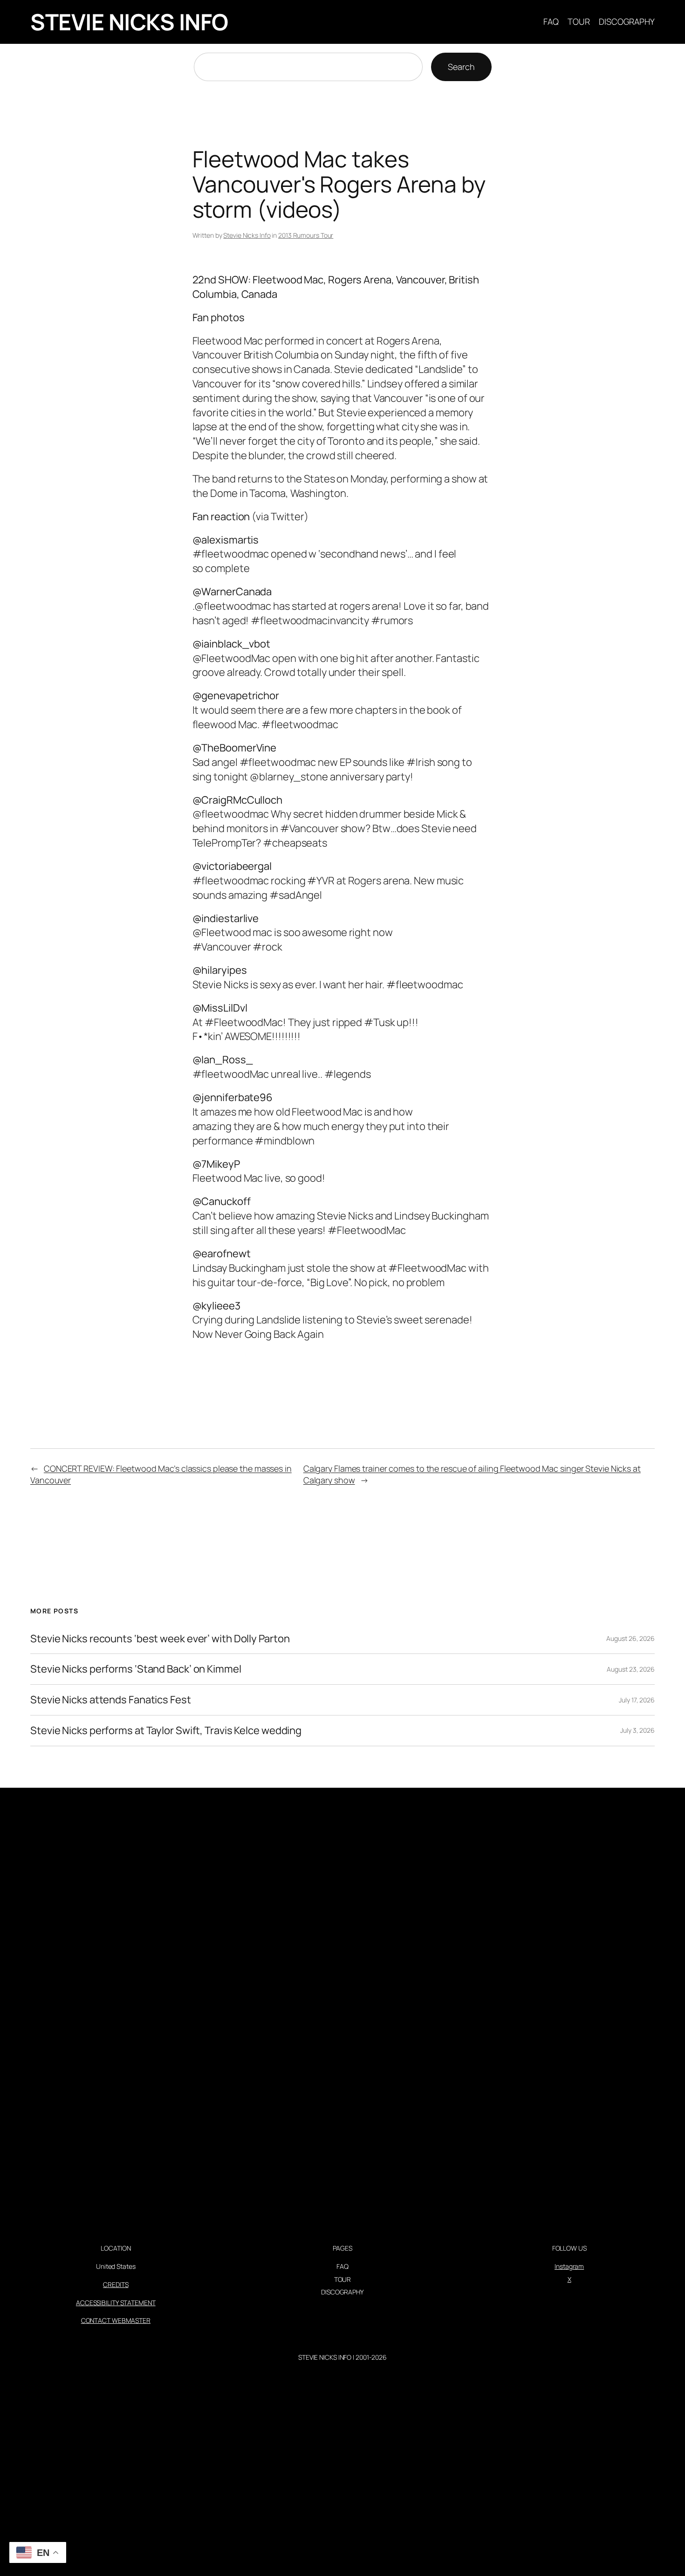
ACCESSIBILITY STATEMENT (116, 2303)
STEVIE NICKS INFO (129, 22)
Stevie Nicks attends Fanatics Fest (111, 1700)
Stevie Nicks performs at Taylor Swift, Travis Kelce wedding (166, 1731)
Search (461, 67)
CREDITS (116, 2284)
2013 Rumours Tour (306, 235)
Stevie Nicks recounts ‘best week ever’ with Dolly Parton (160, 1639)
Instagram (569, 2266)
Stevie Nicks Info (247, 235)
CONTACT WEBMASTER (116, 2320)
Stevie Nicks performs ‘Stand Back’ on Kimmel (136, 1669)
